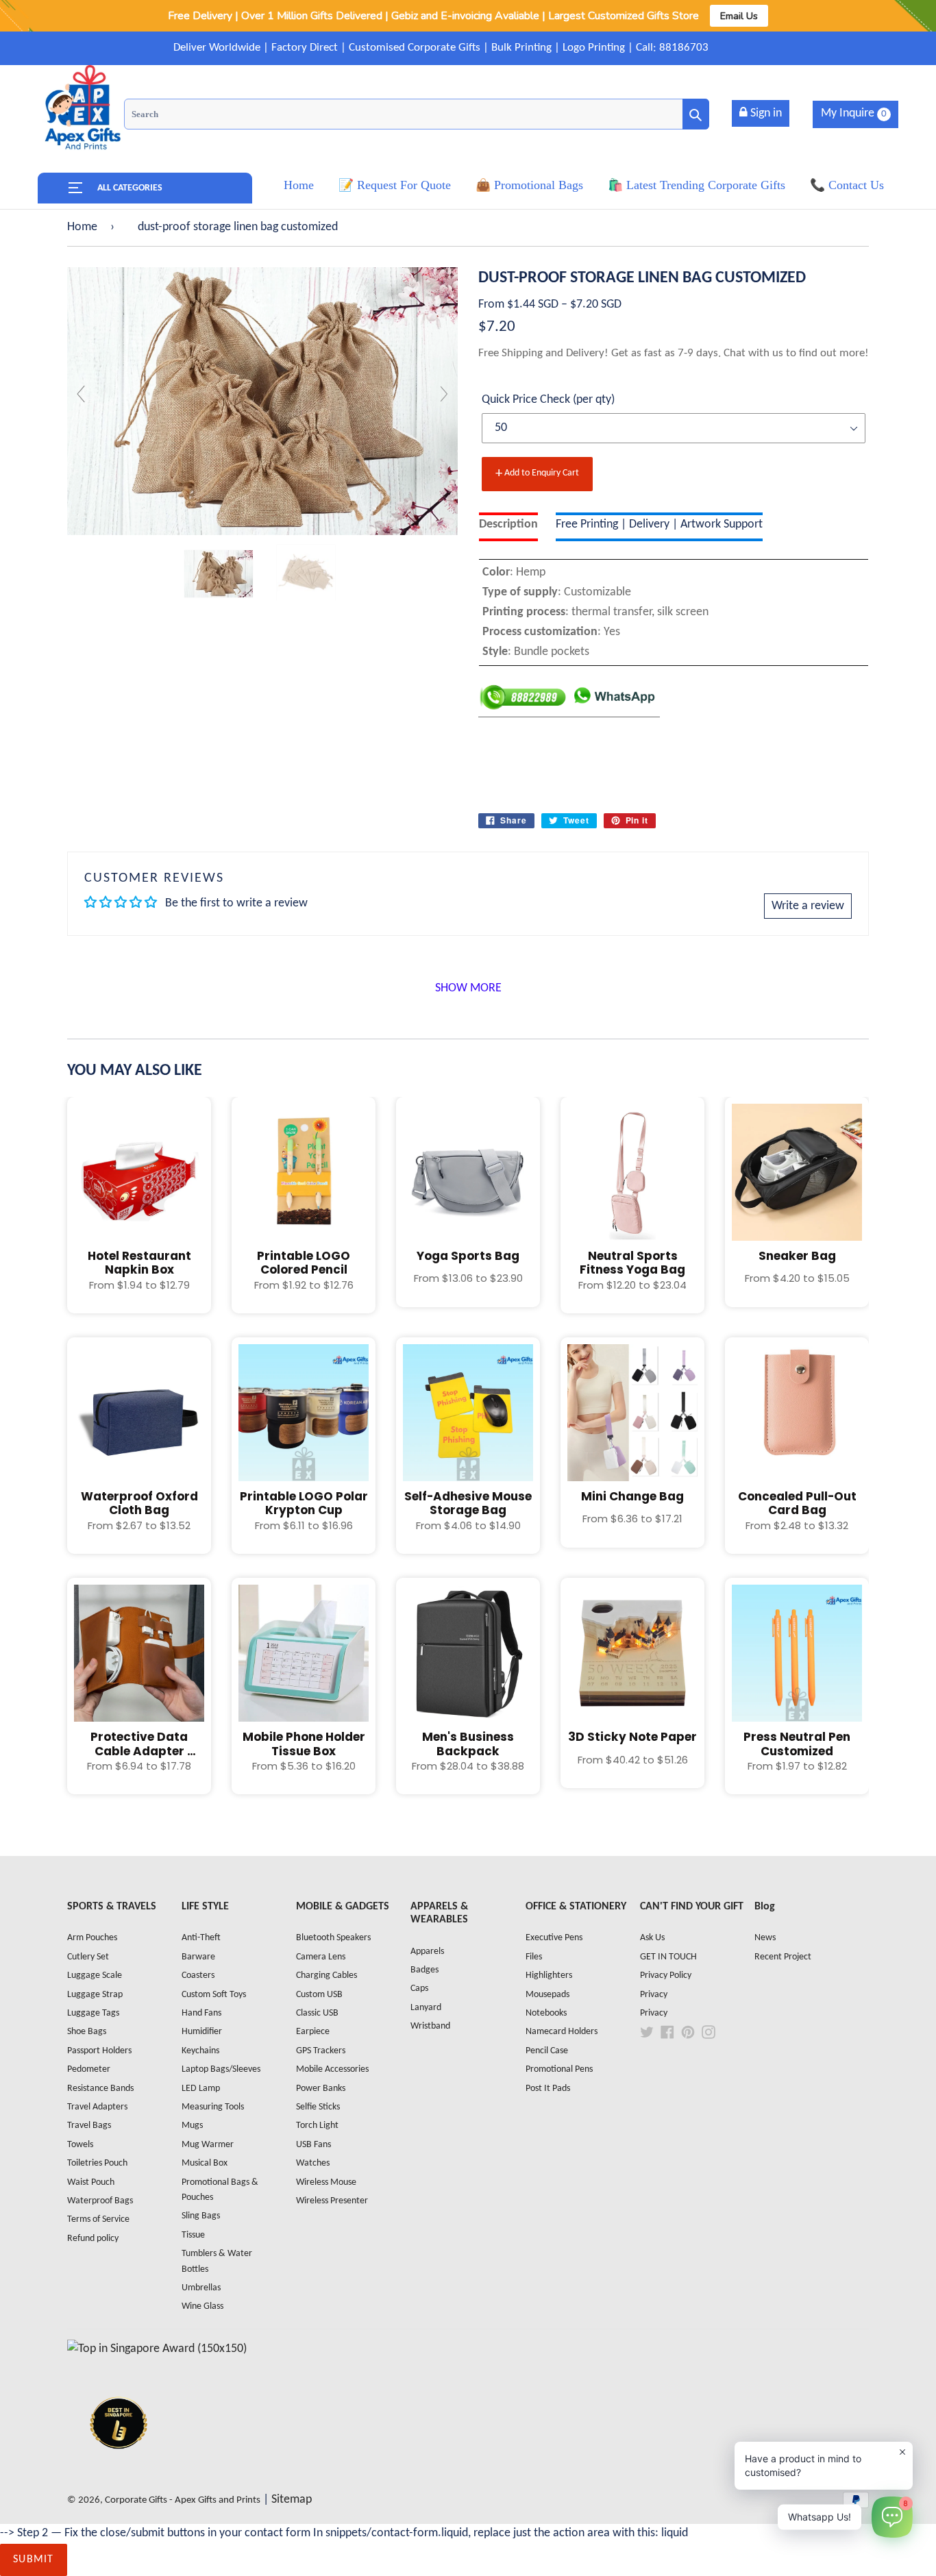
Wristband (430, 2026)
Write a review (808, 906)
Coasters (198, 1976)
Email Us (739, 16)
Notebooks (546, 2013)
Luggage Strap (95, 1995)
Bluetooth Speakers (333, 1938)
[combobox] (417, 114)
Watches (313, 2163)
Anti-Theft (201, 1938)
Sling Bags (201, 2216)
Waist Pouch (91, 2182)
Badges (424, 1970)
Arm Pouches (92, 1938)
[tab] (508, 527)
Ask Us (652, 1938)
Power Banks (321, 2089)
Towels (80, 2145)
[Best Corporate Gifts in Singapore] (119, 2467)
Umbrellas (201, 2288)
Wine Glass (202, 2306)
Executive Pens (554, 1938)
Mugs (192, 2126)
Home (82, 227)
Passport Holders (99, 2051)
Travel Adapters (97, 2107)
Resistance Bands (100, 2089)
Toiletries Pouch (97, 2163)
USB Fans (313, 2145)
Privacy (654, 1995)
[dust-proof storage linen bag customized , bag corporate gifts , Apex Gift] (219, 574)
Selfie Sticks (318, 2107)
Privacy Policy (666, 1976)
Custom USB (319, 1995)
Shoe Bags (87, 2032)
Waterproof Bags (100, 2201)
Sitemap (292, 2500)
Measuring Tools (213, 2107)
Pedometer (89, 2069)
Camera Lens (321, 1957)
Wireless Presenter (332, 2201)
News (765, 1938)
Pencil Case (547, 2051)
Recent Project (783, 1957)
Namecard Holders (562, 2032)
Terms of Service (98, 2219)
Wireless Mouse (326, 2182)
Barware (198, 1957)
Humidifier (202, 2032)
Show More (468, 988)
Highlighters (549, 1976)
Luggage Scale (95, 1976)
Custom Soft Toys (214, 1995)
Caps (419, 1989)
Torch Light (317, 2126)
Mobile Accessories (332, 2069)
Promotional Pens (559, 2069)
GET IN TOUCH (668, 1957)
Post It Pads (548, 2089)
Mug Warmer (208, 2145)
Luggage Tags (93, 2013)
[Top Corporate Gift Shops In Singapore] (157, 2349)
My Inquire (854, 113)
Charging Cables (327, 1976)
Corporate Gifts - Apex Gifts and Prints (183, 2500)
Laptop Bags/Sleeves (221, 2069)
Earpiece (313, 2032)
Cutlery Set (88, 1957)
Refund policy (93, 2239)
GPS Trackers (321, 2051)
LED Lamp (201, 2089)
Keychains (200, 2051)
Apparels (427, 1952)
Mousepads (547, 1995)
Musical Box (205, 2163)
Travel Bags (89, 2126)
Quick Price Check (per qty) (548, 400)
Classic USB (317, 2013)
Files (534, 1957)
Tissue (193, 2235)
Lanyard (426, 2008)
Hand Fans (201, 2013)
